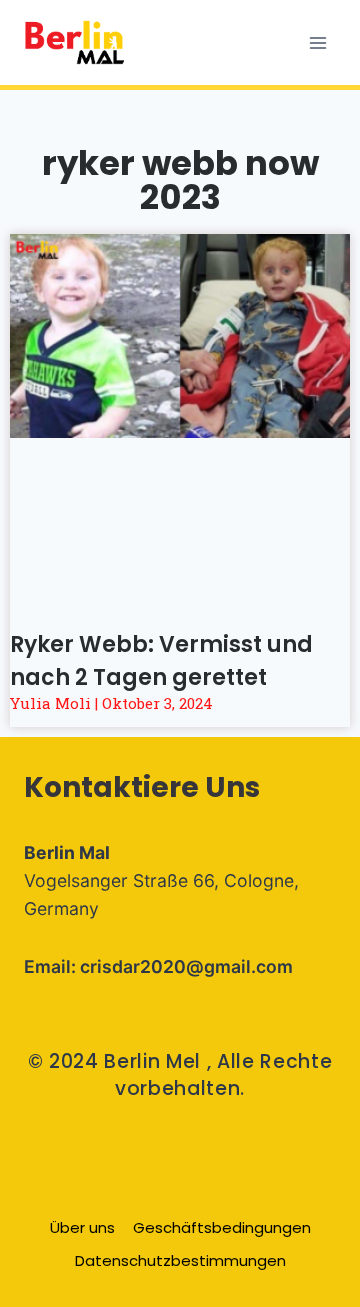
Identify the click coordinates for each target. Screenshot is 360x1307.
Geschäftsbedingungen (222, 1227)
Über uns (82, 1227)
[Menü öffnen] (317, 42)
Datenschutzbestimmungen (180, 1260)
